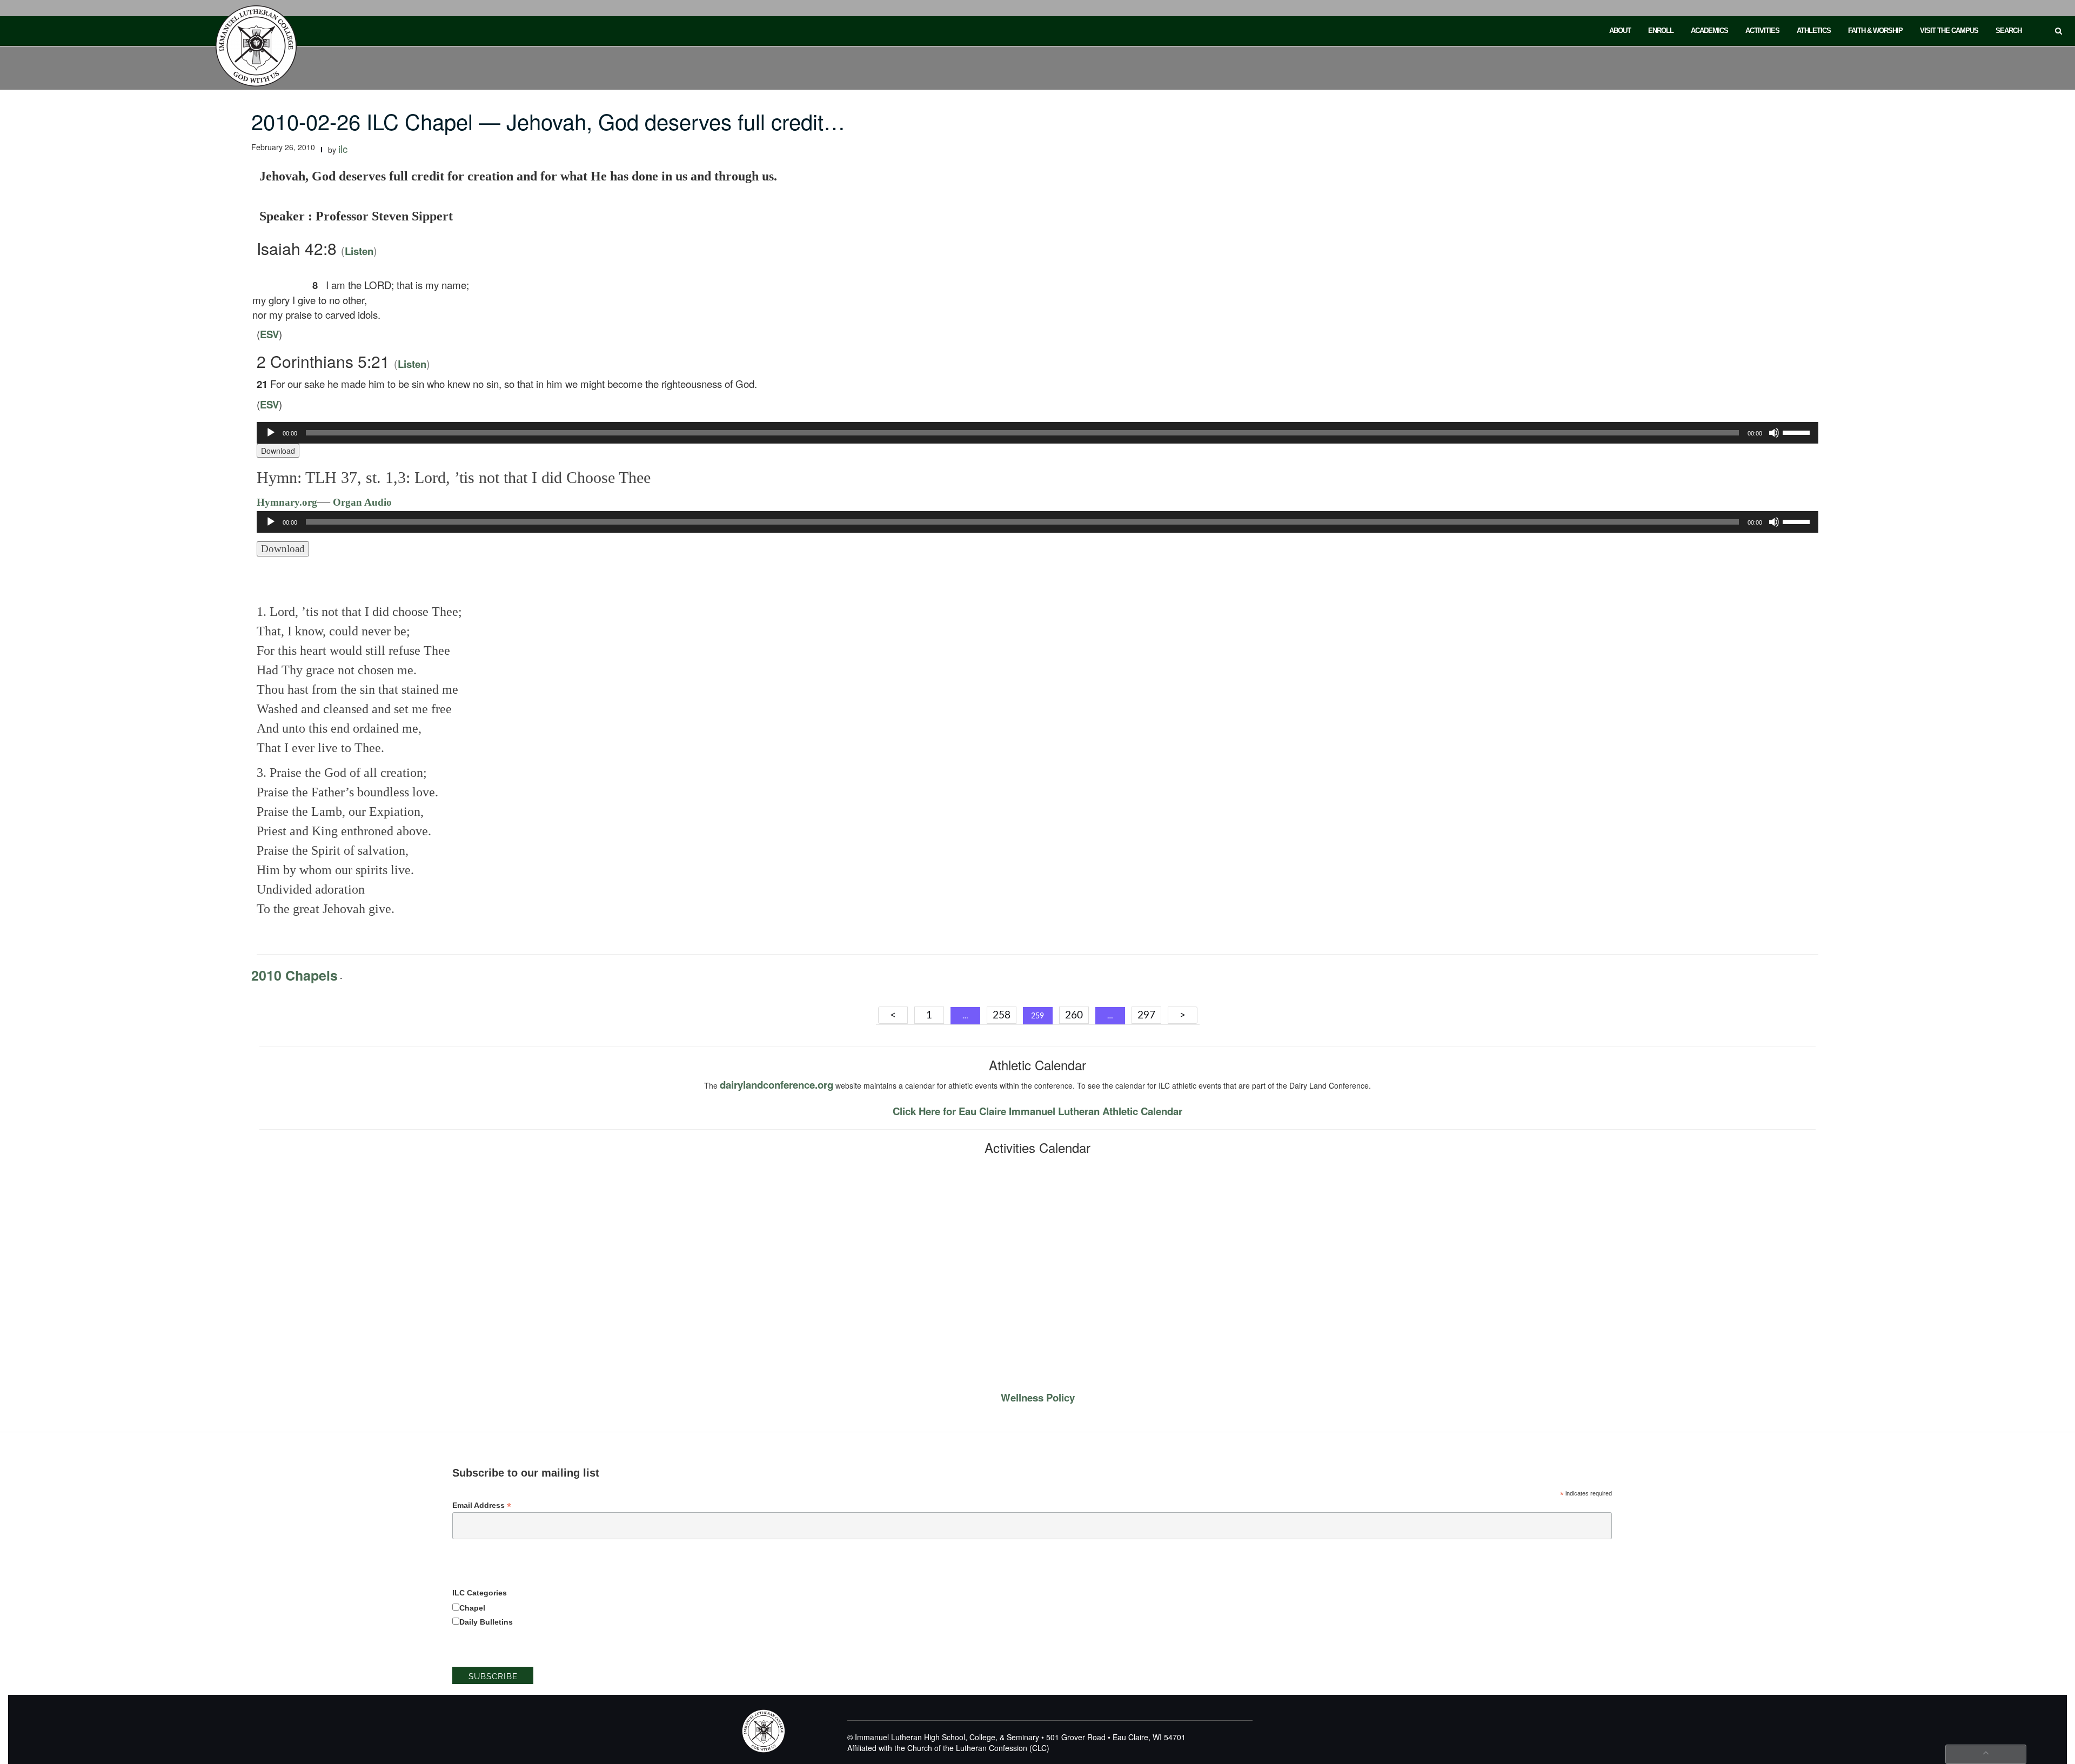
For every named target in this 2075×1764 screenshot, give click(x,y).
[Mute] (1774, 433)
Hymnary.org (287, 502)
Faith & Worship (1875, 31)
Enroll (1661, 31)
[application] (1037, 433)
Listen (359, 251)
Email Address (482, 1505)
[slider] (1798, 432)
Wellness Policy (1038, 1397)
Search (2009, 31)
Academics (1709, 31)
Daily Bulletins (486, 1622)
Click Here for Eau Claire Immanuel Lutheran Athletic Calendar (1037, 1111)
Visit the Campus (1949, 31)
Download (278, 451)
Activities (1762, 31)
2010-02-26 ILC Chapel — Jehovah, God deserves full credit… (548, 121)
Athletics (1814, 31)
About (1620, 31)
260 (1074, 1015)
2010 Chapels (294, 975)
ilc (343, 149)
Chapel (472, 1608)
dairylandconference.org (777, 1085)
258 (1002, 1015)
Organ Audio (361, 502)
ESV (269, 334)
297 (1146, 1015)
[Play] (271, 433)
